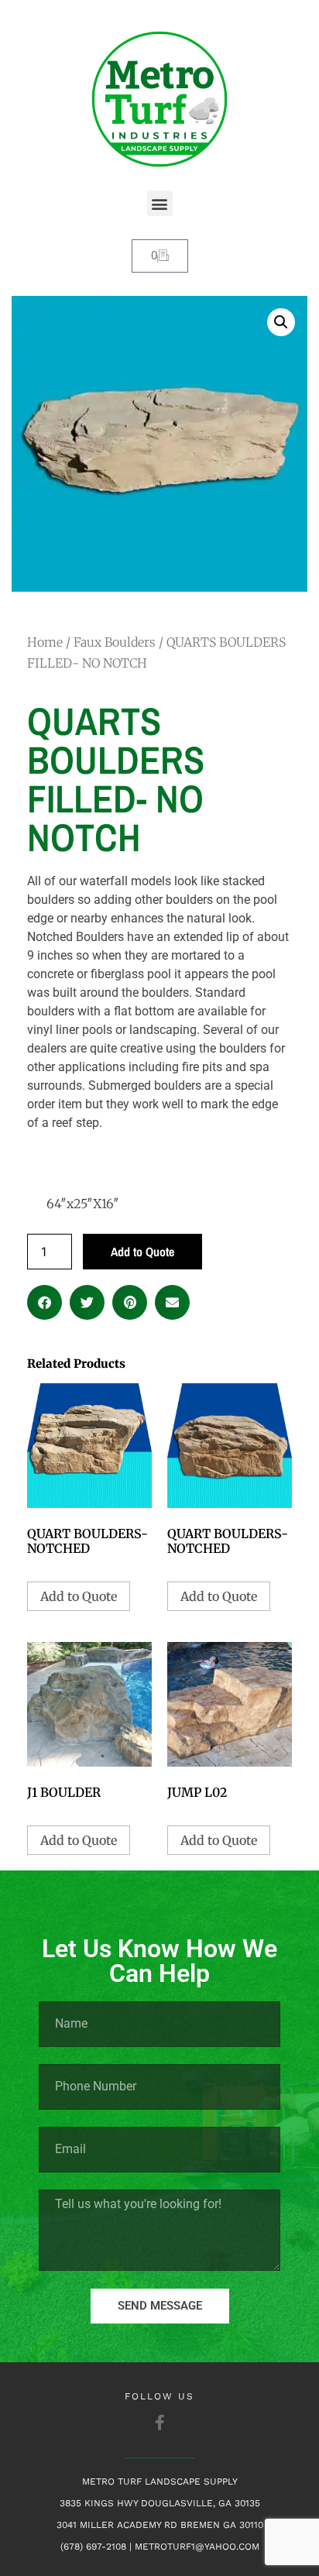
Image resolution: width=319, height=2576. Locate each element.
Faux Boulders (115, 642)
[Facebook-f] (159, 2423)
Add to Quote (142, 1252)
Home (45, 642)
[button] (160, 203)
